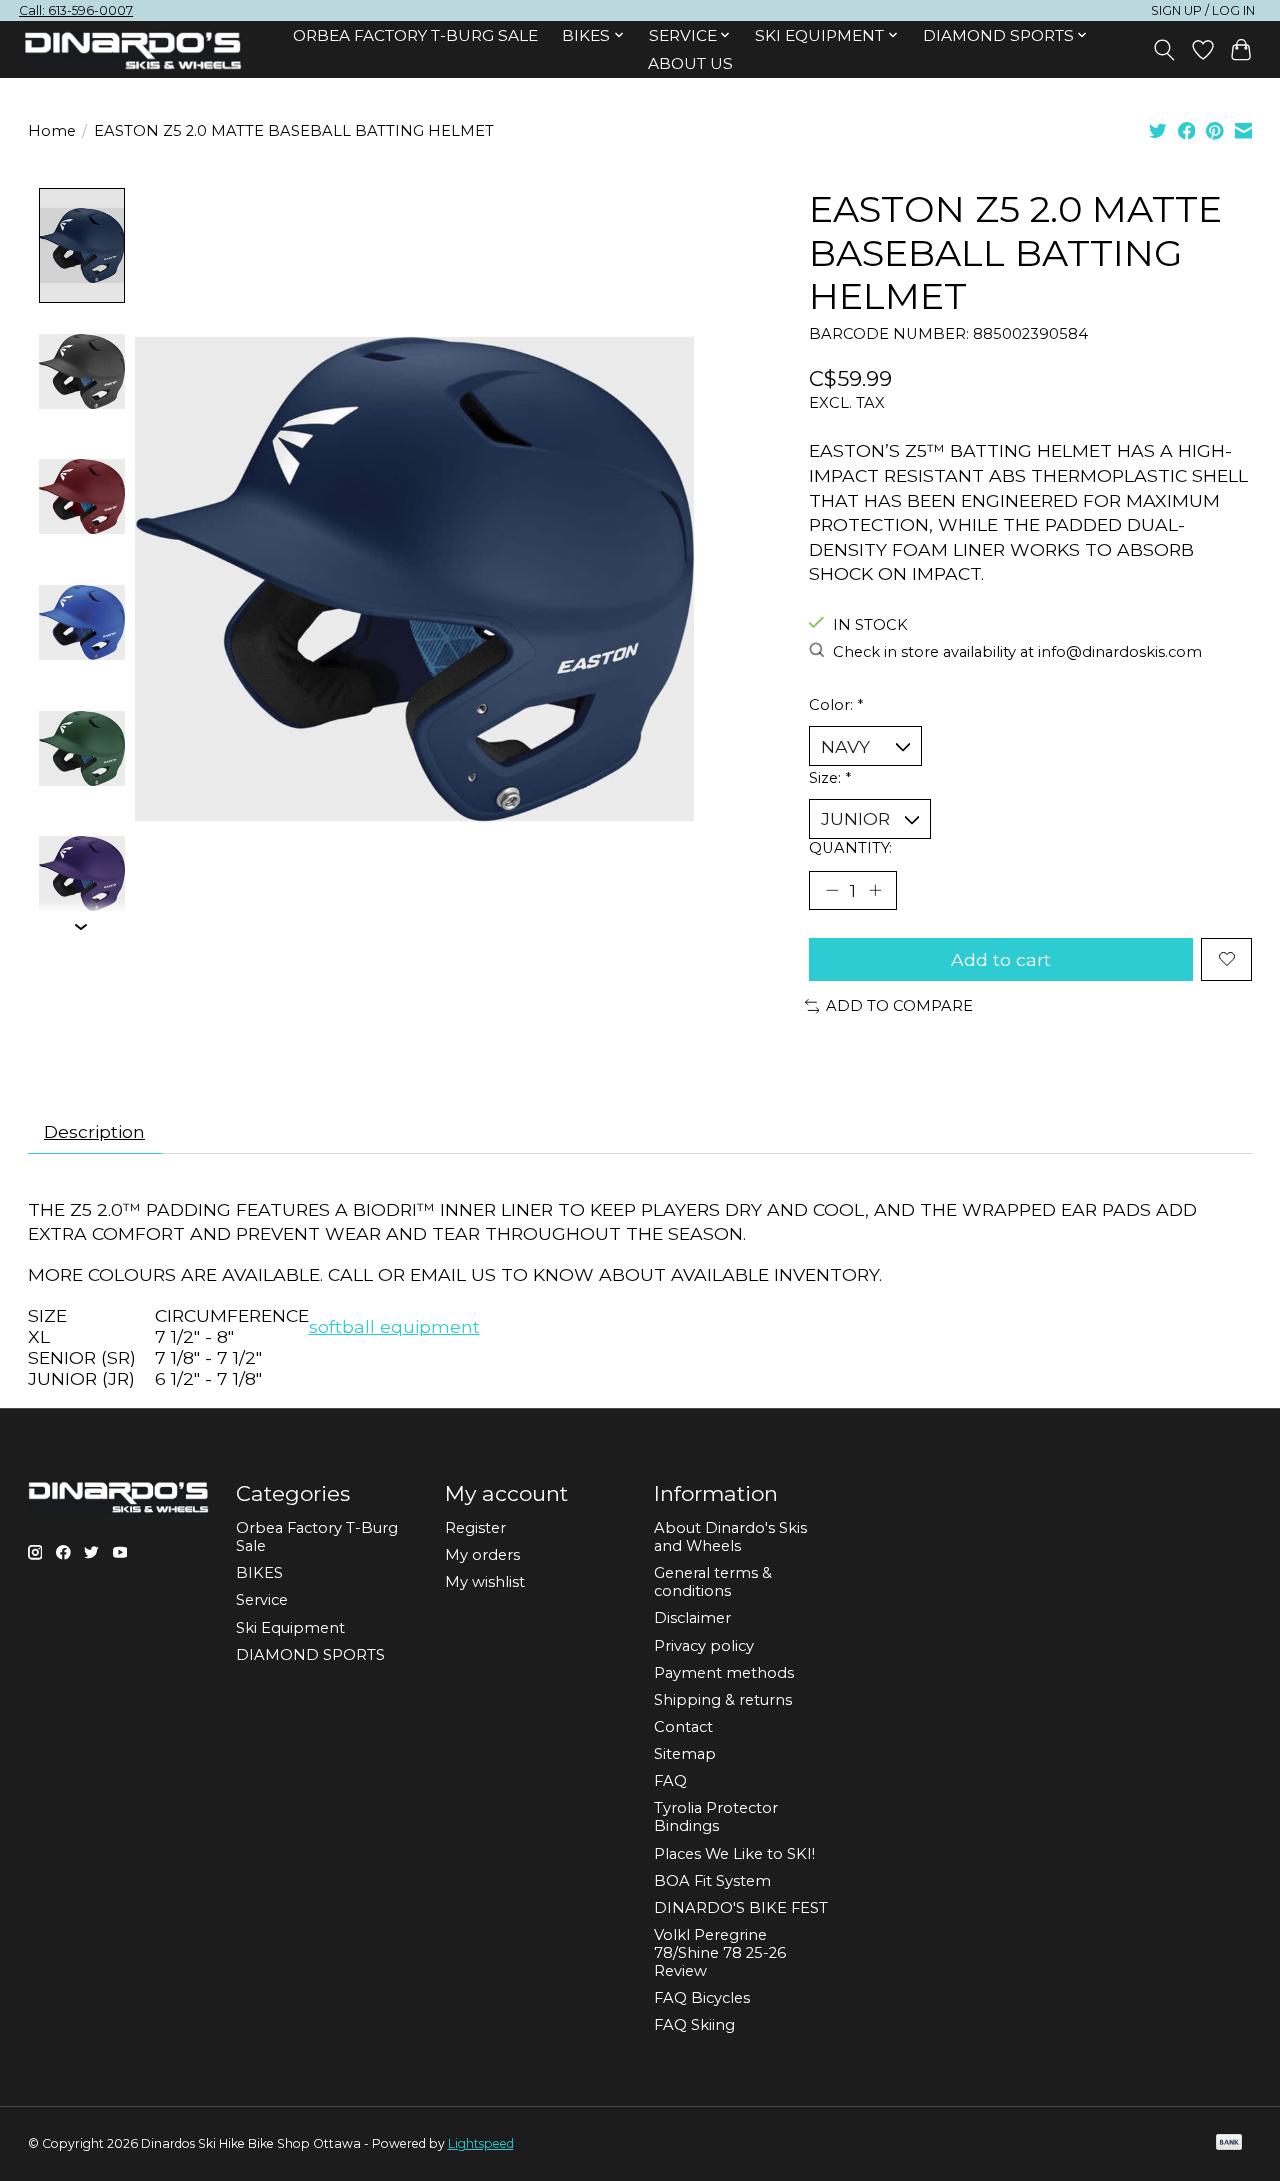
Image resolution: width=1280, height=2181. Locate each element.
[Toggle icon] (1163, 50)
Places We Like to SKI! (734, 1854)
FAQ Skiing (694, 2025)
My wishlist (485, 1582)
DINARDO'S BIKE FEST (741, 1908)
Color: (836, 705)
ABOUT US (690, 63)
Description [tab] (94, 1131)
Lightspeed (481, 2143)
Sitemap (685, 1754)
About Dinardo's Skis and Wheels (730, 1537)
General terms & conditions (713, 1582)
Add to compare (899, 1006)
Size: (830, 778)
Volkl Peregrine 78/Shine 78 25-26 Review (720, 1953)
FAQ (670, 1781)
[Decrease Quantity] (832, 890)
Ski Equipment (290, 1628)
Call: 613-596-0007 (76, 10)
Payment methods (724, 1673)
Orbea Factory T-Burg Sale (415, 35)
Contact (683, 1727)
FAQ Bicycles (702, 1998)
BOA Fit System (712, 1881)
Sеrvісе (262, 1600)
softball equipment (394, 1326)
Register (475, 1528)
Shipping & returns (723, 1700)
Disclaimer (692, 1618)
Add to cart (1001, 959)
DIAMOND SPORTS (310, 1655)
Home (52, 131)
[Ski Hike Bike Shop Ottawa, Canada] (133, 51)
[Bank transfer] (1229, 2143)
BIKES (259, 1573)
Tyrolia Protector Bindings (716, 1817)
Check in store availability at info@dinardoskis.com (1017, 652)
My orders (482, 1555)
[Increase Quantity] (875, 890)
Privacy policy (704, 1646)
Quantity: (850, 848)
